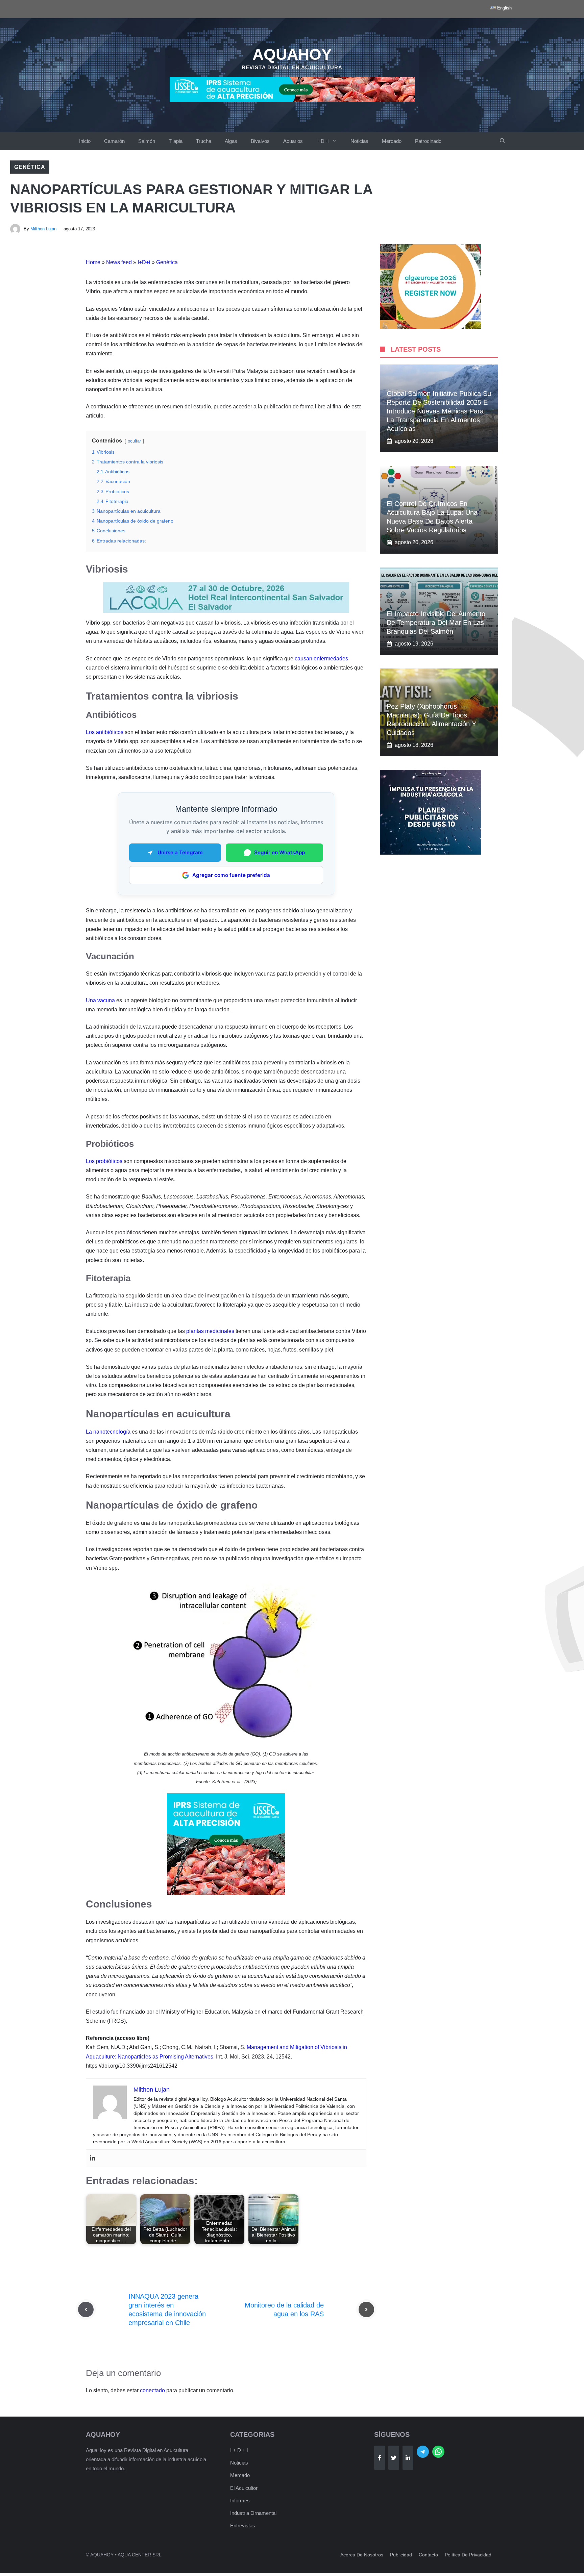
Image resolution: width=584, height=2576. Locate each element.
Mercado (392, 141)
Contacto (428, 2555)
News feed (119, 262)
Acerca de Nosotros (362, 2555)
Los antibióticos (105, 732)
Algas (231, 141)
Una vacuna (100, 1000)
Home (93, 262)
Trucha (204, 141)
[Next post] (366, 2309)
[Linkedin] (93, 2158)
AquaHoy (292, 54)
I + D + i (239, 2450)
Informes (240, 2501)
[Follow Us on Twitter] (394, 2458)
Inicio (85, 141)
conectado (152, 2390)
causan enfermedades (321, 659)
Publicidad (401, 2555)
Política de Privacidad (468, 2555)
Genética (30, 167)
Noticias (359, 141)
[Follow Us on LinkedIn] (408, 2458)
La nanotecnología (108, 1432)
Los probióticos (104, 1161)
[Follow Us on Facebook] (380, 2458)
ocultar (134, 441)
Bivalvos (260, 141)
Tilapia (176, 141)
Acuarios (293, 141)
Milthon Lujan (43, 229)
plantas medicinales (210, 1331)
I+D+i (322, 141)
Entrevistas (243, 2526)
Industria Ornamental (253, 2513)
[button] (502, 141)
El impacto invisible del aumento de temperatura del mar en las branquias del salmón (436, 623)
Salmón (147, 141)
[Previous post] (86, 2309)
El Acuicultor (244, 2488)
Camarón (114, 141)
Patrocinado (428, 141)
